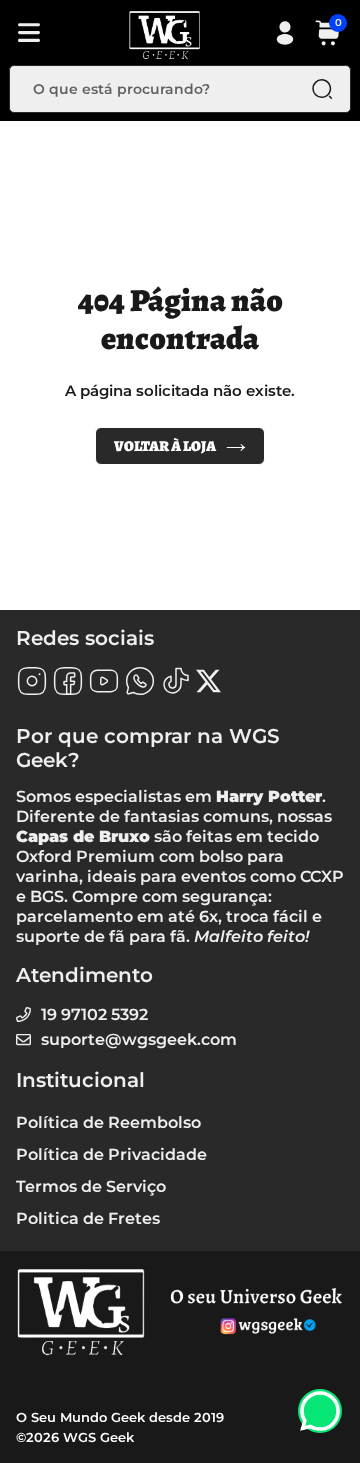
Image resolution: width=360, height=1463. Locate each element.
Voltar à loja (165, 446)
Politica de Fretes (88, 1218)
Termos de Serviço (91, 1186)
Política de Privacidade (111, 1154)
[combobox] (165, 89)
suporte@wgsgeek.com (139, 1039)
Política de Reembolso (108, 1122)
